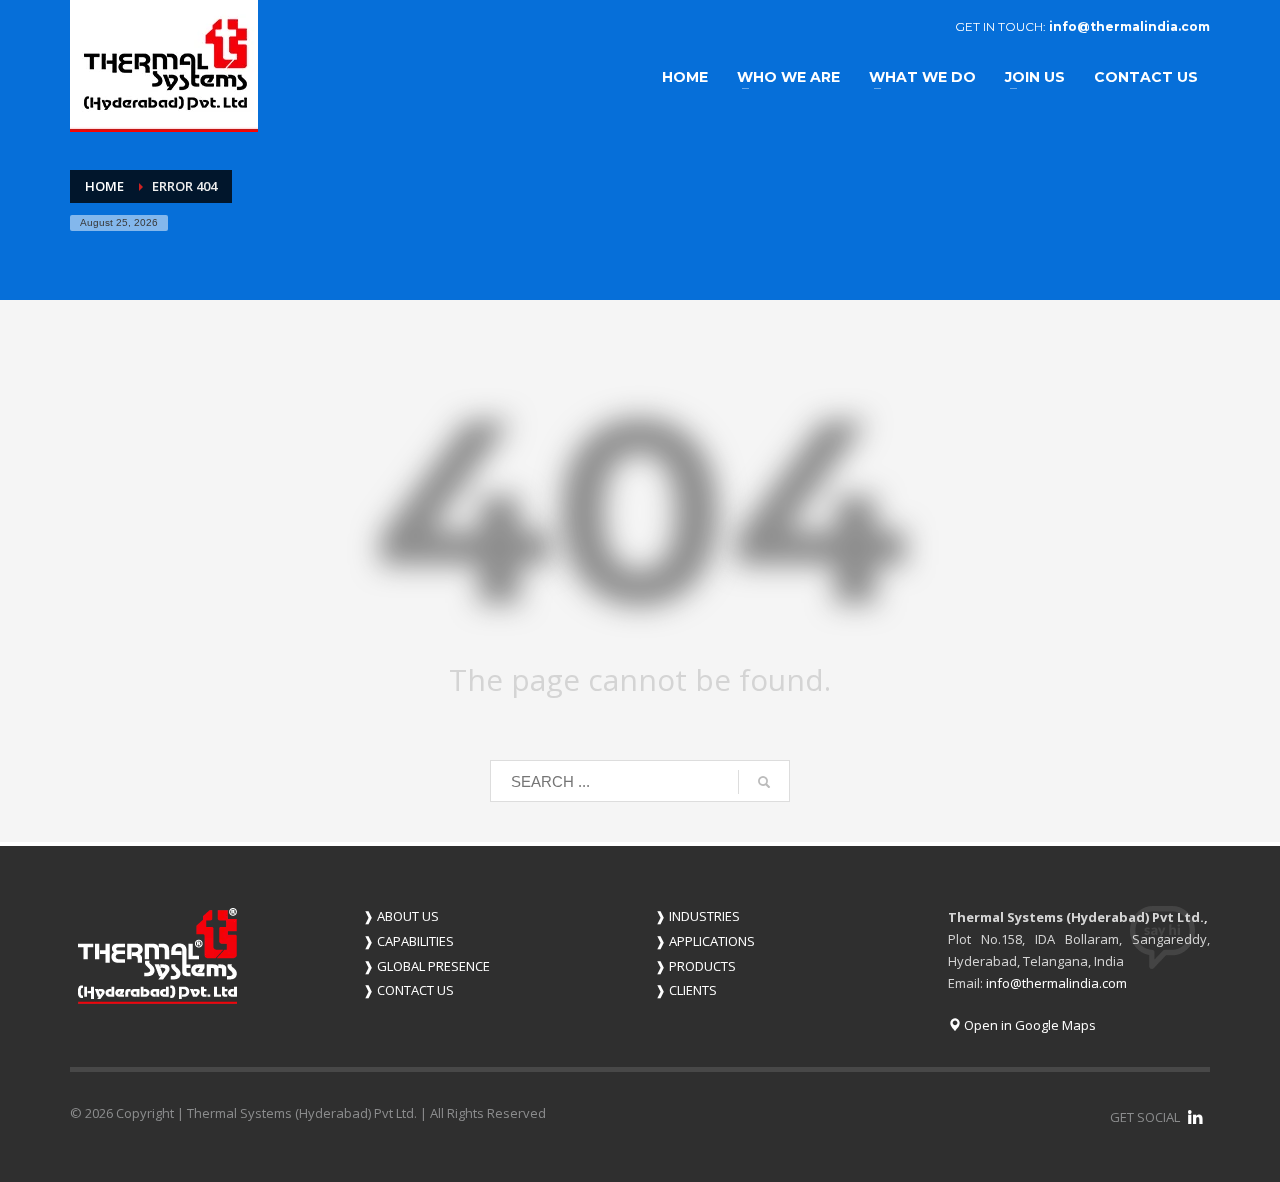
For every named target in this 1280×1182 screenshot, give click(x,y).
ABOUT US (401, 916)
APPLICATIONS (705, 941)
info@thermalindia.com (1129, 26)
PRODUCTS (695, 966)
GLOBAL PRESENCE (426, 966)
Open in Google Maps (1028, 1025)
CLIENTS (686, 990)
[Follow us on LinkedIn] (1195, 1117)
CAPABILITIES (408, 941)
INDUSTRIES (697, 916)
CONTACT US (408, 990)
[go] (764, 782)
